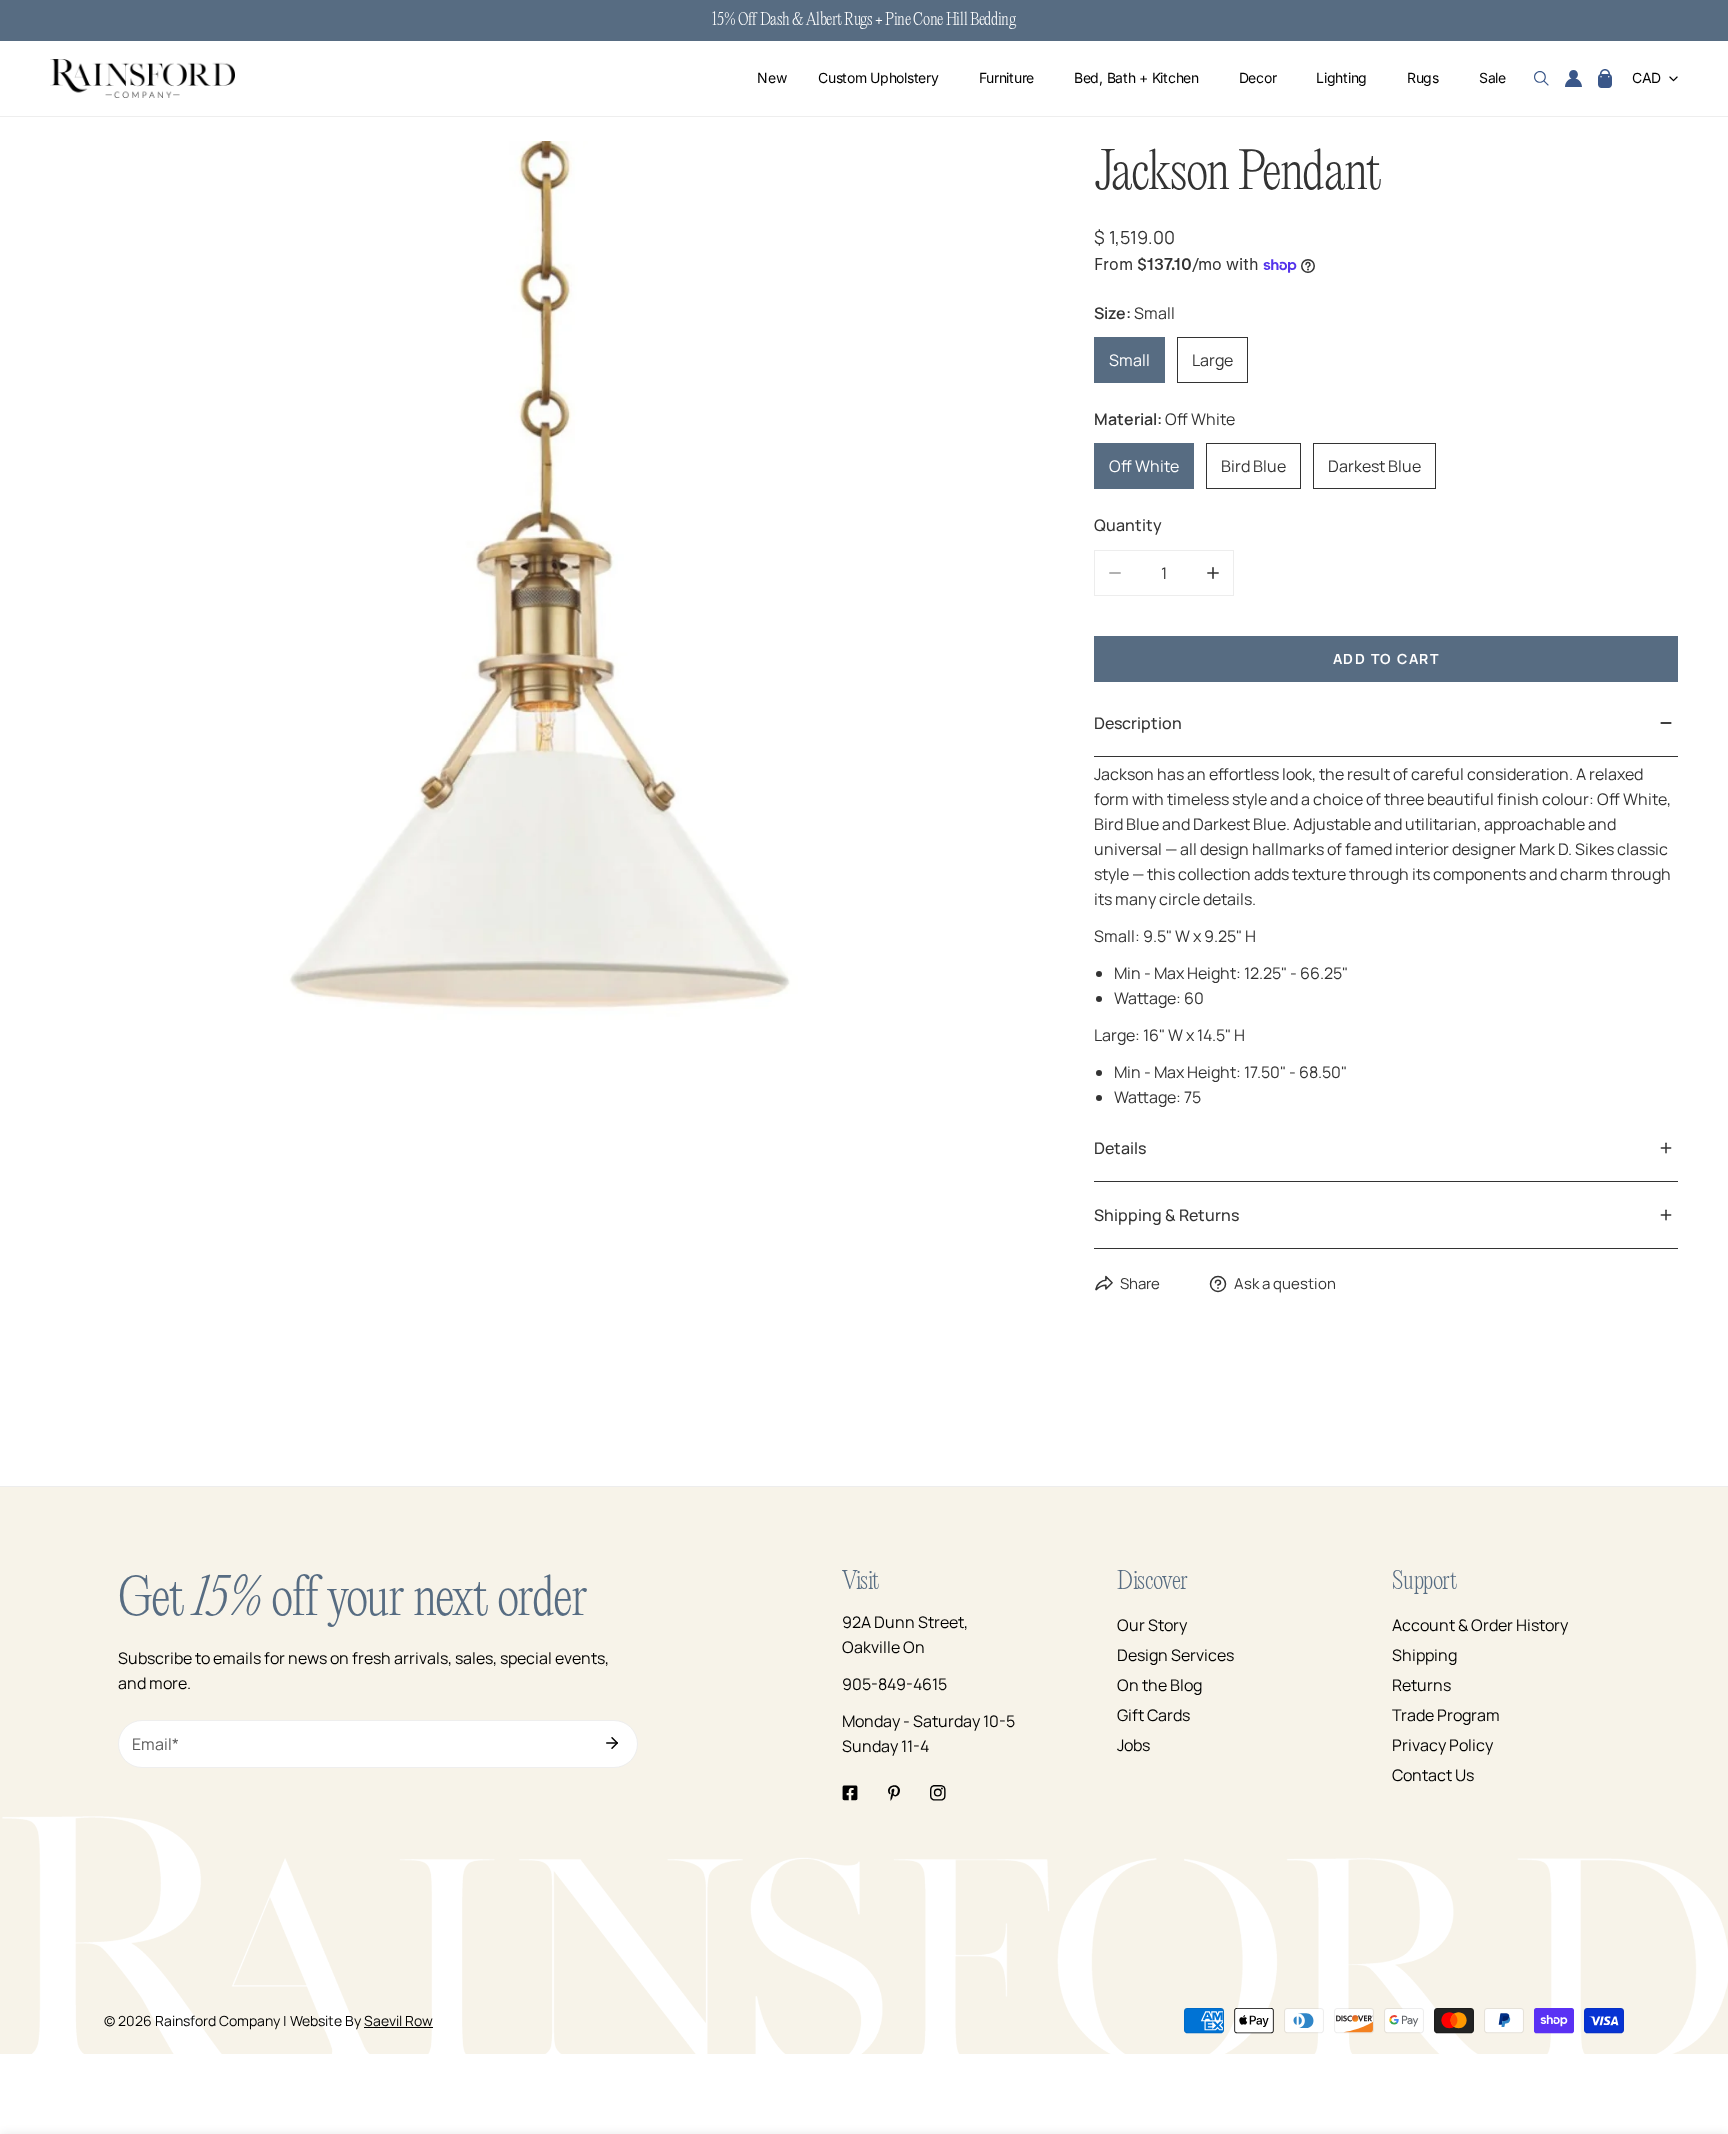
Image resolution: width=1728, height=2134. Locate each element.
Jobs (1133, 1745)
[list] (542, 633)
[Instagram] (938, 1793)
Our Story (1152, 1625)
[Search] (1541, 79)
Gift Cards (1153, 1715)
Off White (1144, 466)
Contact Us (1433, 1775)
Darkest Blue (1374, 466)
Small (1129, 360)
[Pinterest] (894, 1793)
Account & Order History (1480, 1625)
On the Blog (1159, 1685)
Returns (1421, 1685)
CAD (1646, 78)
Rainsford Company (217, 2020)
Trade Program (1446, 1715)
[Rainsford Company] (142, 78)
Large (1212, 360)
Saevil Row (398, 2020)
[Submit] (612, 1743)
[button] (1605, 79)
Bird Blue (1253, 466)
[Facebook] (850, 1793)
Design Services (1175, 1655)
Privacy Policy (1442, 1745)
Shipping (1424, 1655)
